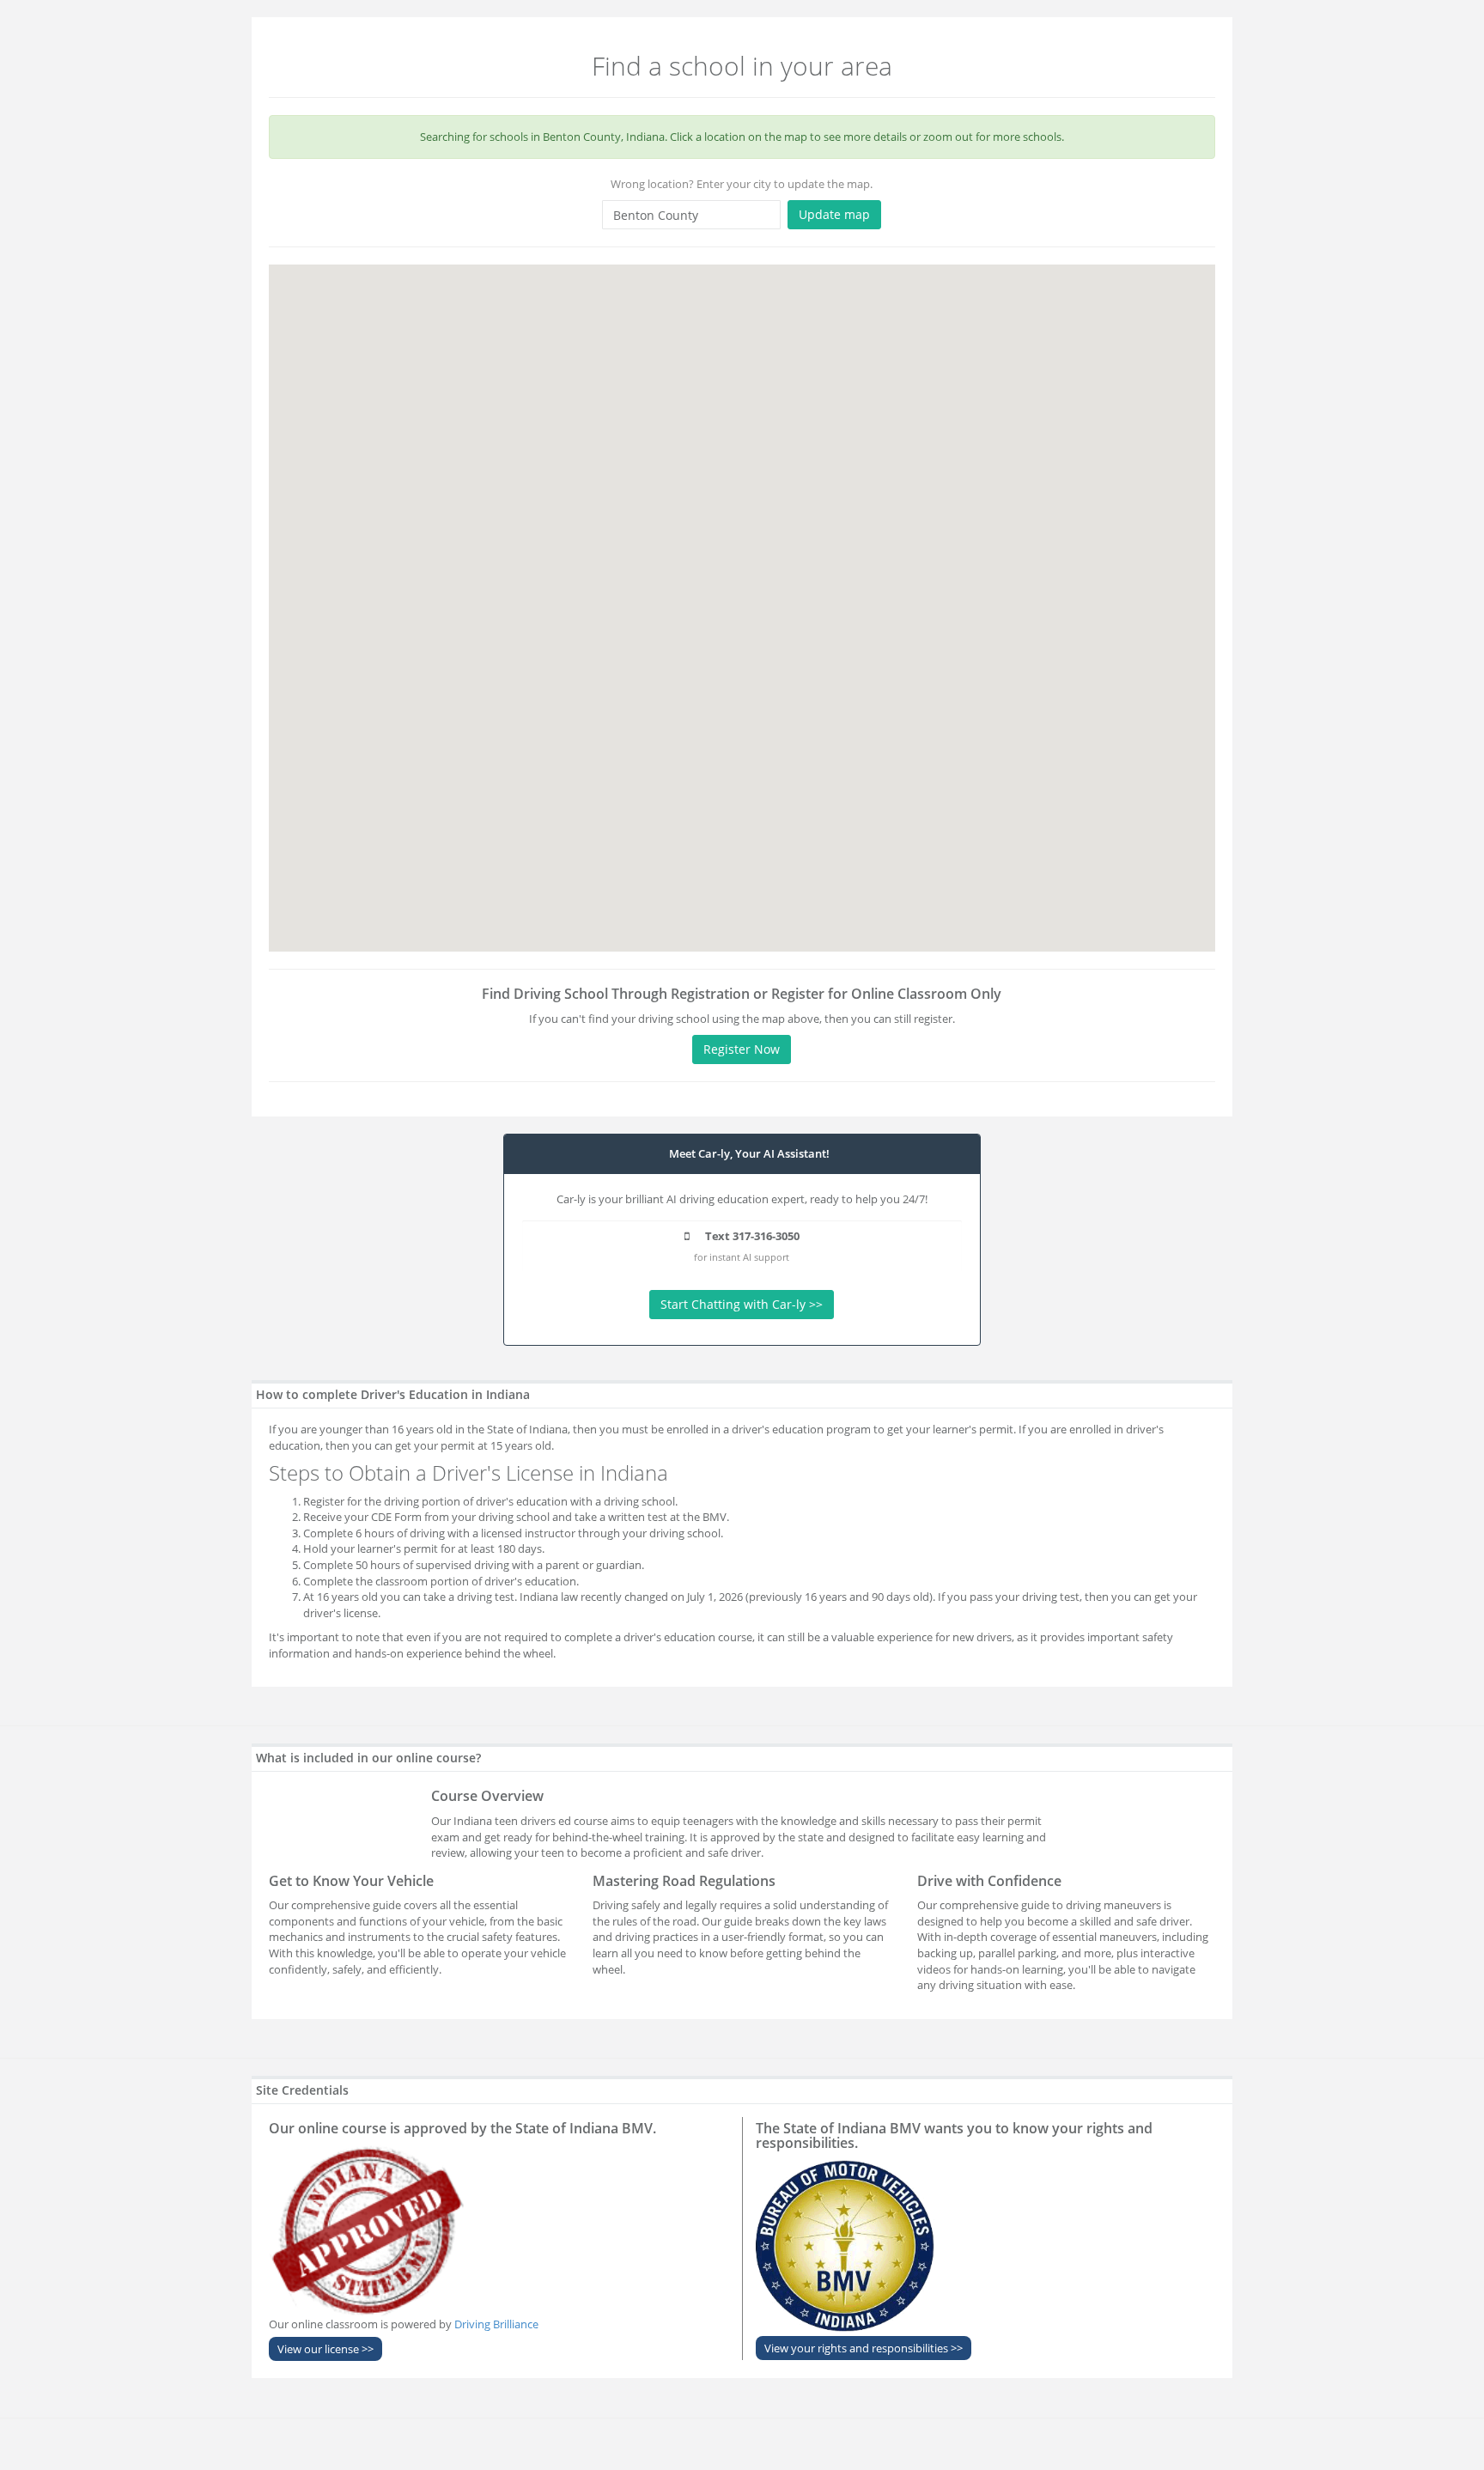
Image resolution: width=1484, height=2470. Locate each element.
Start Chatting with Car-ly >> (742, 1304)
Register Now (742, 1049)
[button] (742, 587)
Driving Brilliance (496, 2324)
